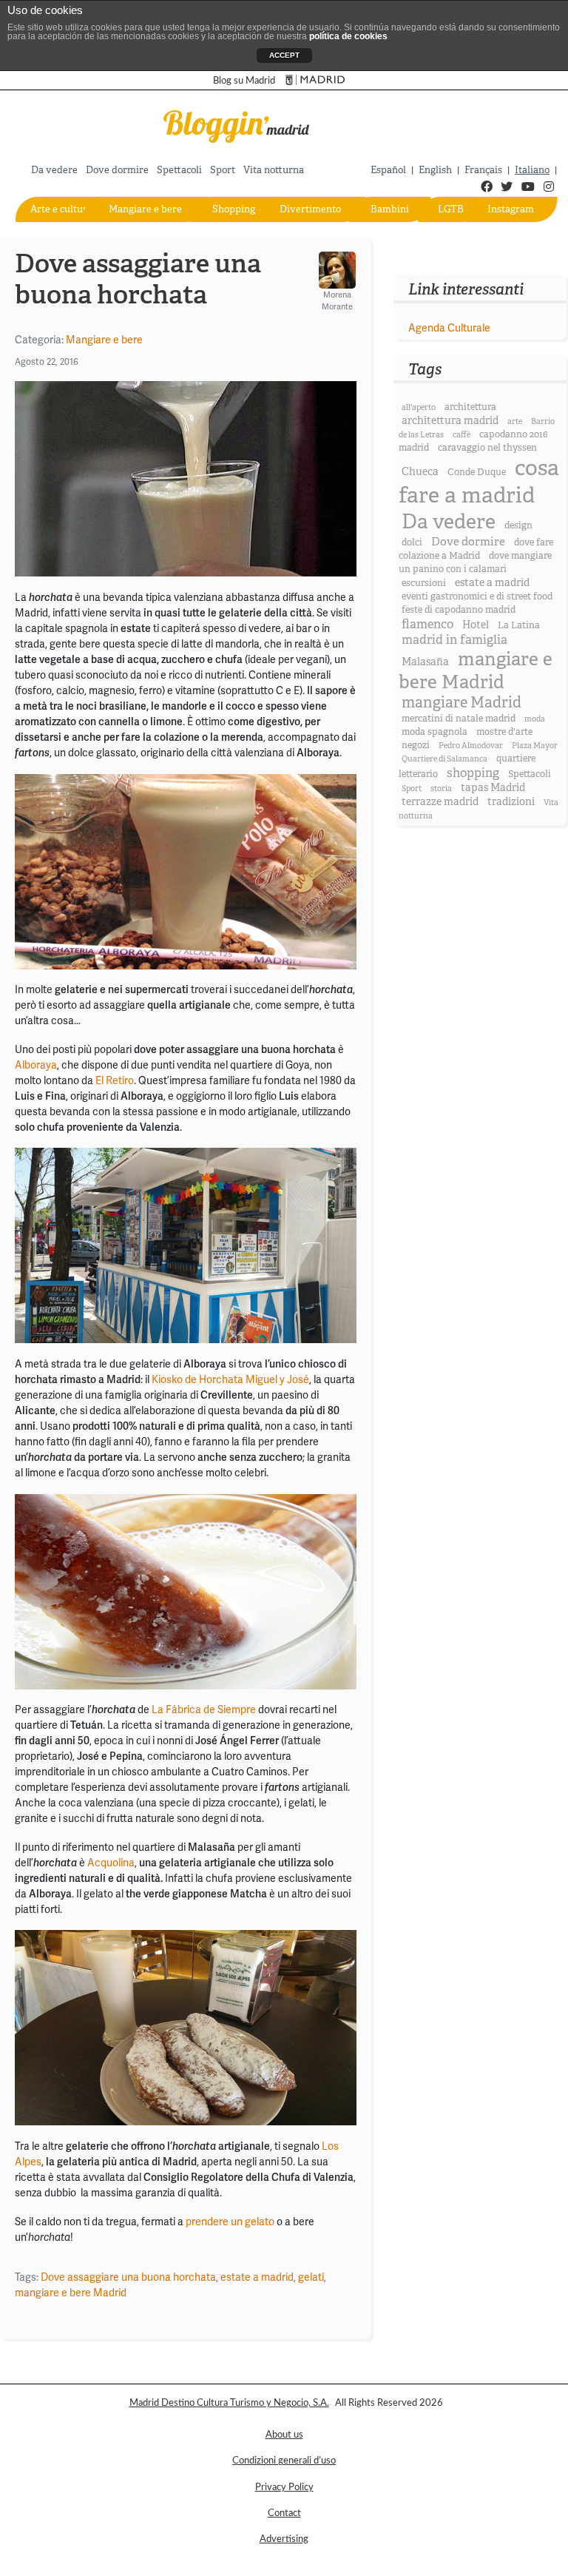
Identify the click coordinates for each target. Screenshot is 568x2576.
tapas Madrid (493, 787)
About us (284, 2435)
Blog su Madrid (244, 81)
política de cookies (348, 36)
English (435, 170)
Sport (223, 170)
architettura (470, 407)
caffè (461, 435)
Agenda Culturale (449, 328)
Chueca (420, 471)
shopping (473, 773)
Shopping (234, 209)
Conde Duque (477, 472)
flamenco (427, 624)
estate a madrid (257, 2277)
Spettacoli (179, 170)
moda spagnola (435, 732)
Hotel (476, 625)
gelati (311, 2277)
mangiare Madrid (461, 703)
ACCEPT (284, 55)
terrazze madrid (440, 801)
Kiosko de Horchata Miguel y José (230, 1379)
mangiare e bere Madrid (71, 2293)
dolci (412, 542)
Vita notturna (274, 170)
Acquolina (111, 1863)
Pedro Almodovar (471, 746)
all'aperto (419, 407)
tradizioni (511, 801)
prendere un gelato (230, 2222)
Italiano (532, 170)
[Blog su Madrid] (237, 125)
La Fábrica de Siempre (204, 1709)
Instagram (511, 209)
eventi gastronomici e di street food (477, 596)
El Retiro (115, 1080)
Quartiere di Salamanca (444, 759)
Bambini (390, 209)
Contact (284, 2513)
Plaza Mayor (535, 746)
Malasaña (425, 662)
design (518, 525)
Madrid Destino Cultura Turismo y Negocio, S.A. (229, 2403)
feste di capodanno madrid (459, 610)
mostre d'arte (504, 732)
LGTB (451, 209)
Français (483, 170)
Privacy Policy (284, 2487)
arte (515, 421)
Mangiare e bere (145, 209)
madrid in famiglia (454, 640)
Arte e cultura (61, 209)
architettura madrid (450, 420)
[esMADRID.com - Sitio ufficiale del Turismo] (315, 80)
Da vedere (54, 170)
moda (535, 719)
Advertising (284, 2539)
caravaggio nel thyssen (487, 448)
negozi (416, 745)
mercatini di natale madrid (459, 719)
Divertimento (310, 209)
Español (388, 170)
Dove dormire (117, 170)
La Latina (519, 625)
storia (441, 788)
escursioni (424, 583)
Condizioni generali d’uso (284, 2461)
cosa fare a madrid (479, 482)
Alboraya (36, 1065)
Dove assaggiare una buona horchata (128, 2277)
